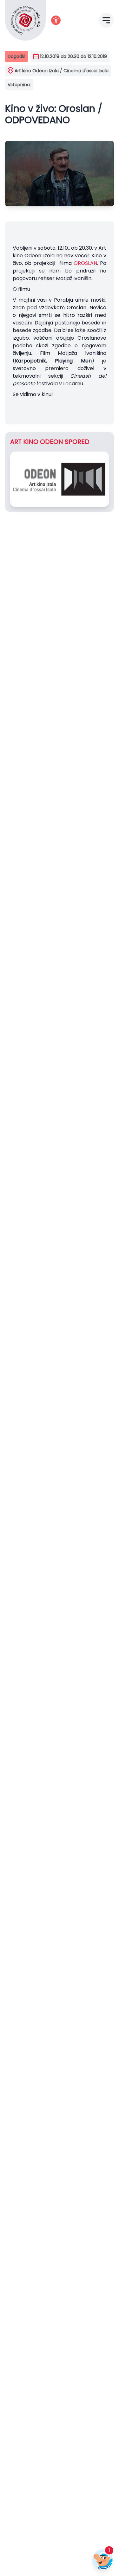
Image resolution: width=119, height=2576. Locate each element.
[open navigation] (106, 20)
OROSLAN (85, 263)
